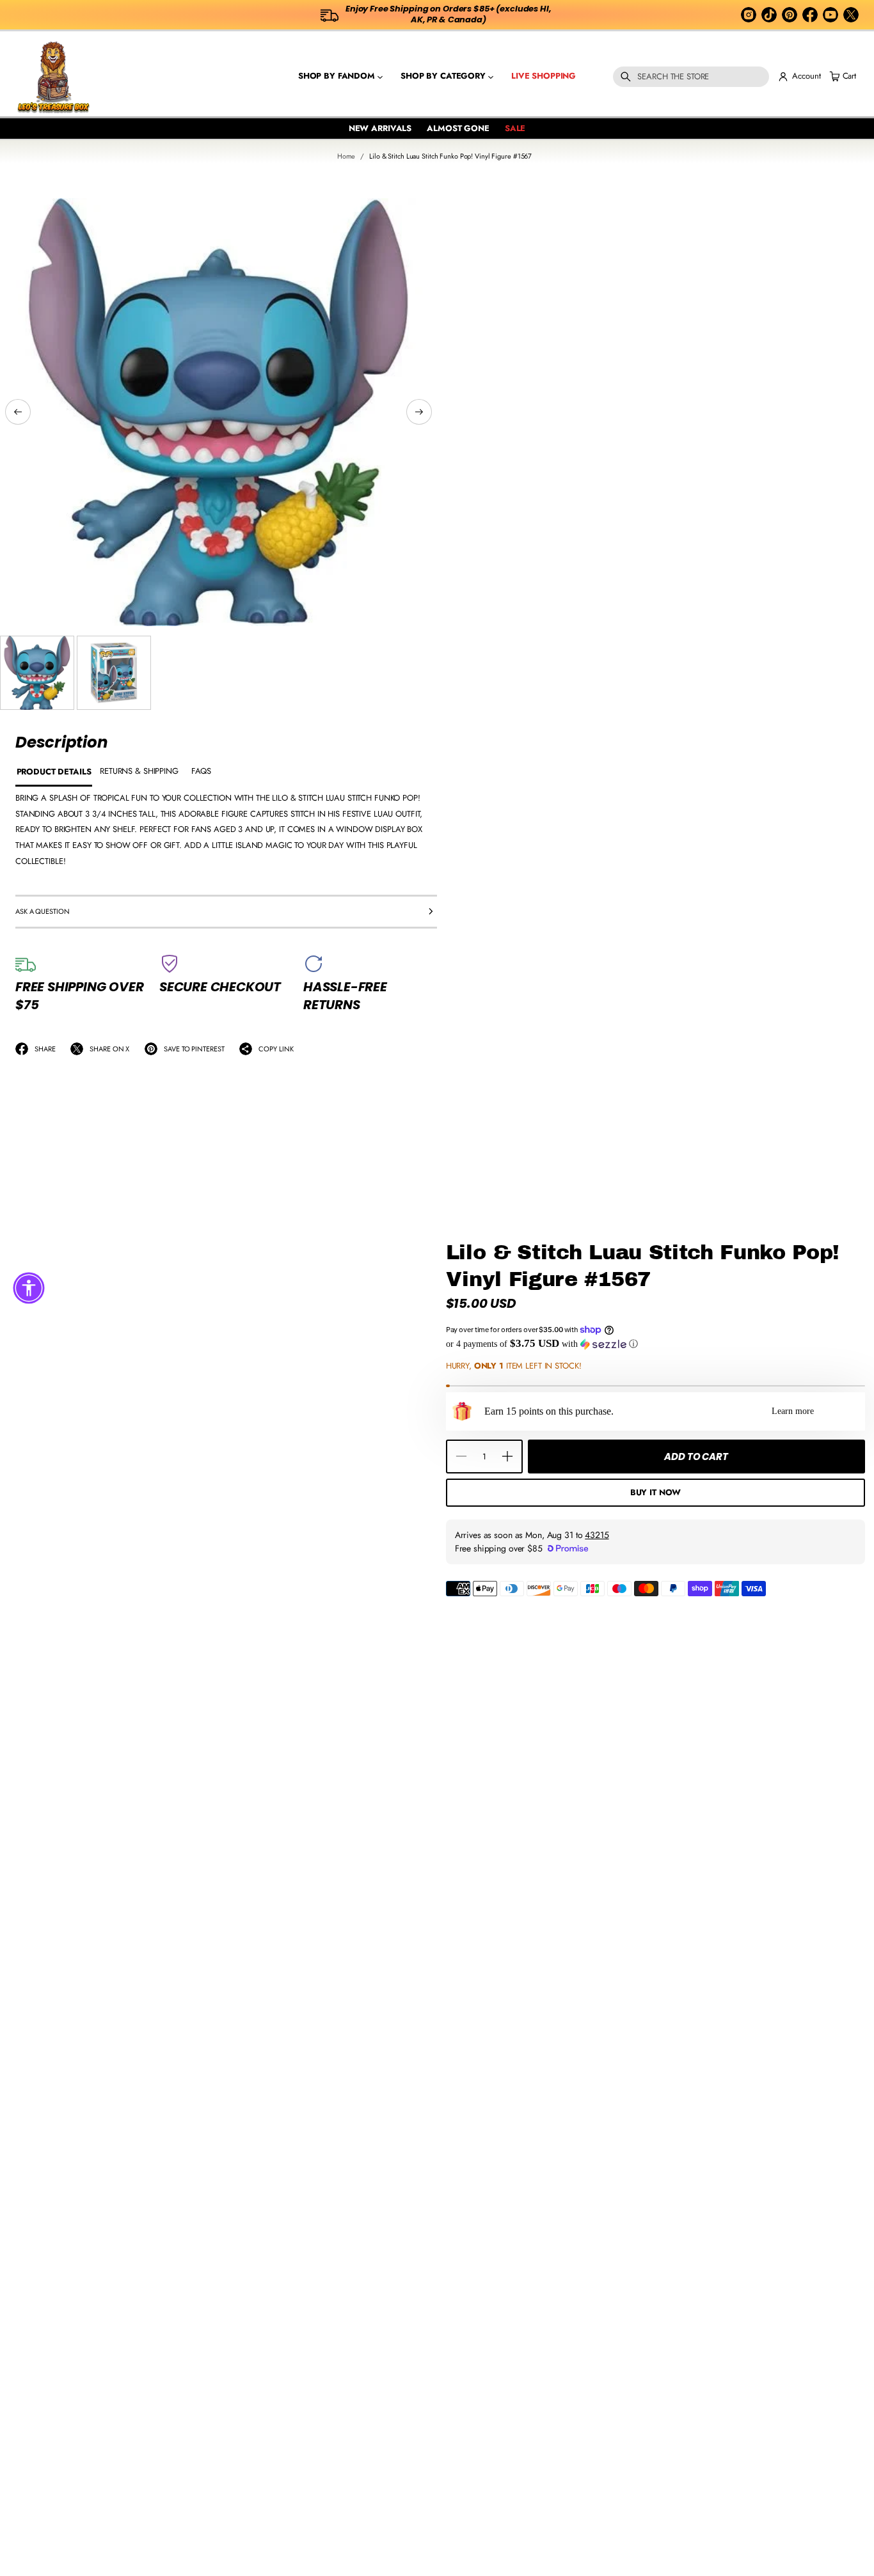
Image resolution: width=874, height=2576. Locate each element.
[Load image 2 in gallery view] (114, 673)
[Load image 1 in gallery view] (37, 673)
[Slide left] (18, 412)
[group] (54, 773)
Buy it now (656, 1492)
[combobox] (691, 77)
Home (346, 156)
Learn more (793, 1411)
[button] (691, 77)
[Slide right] (419, 412)
